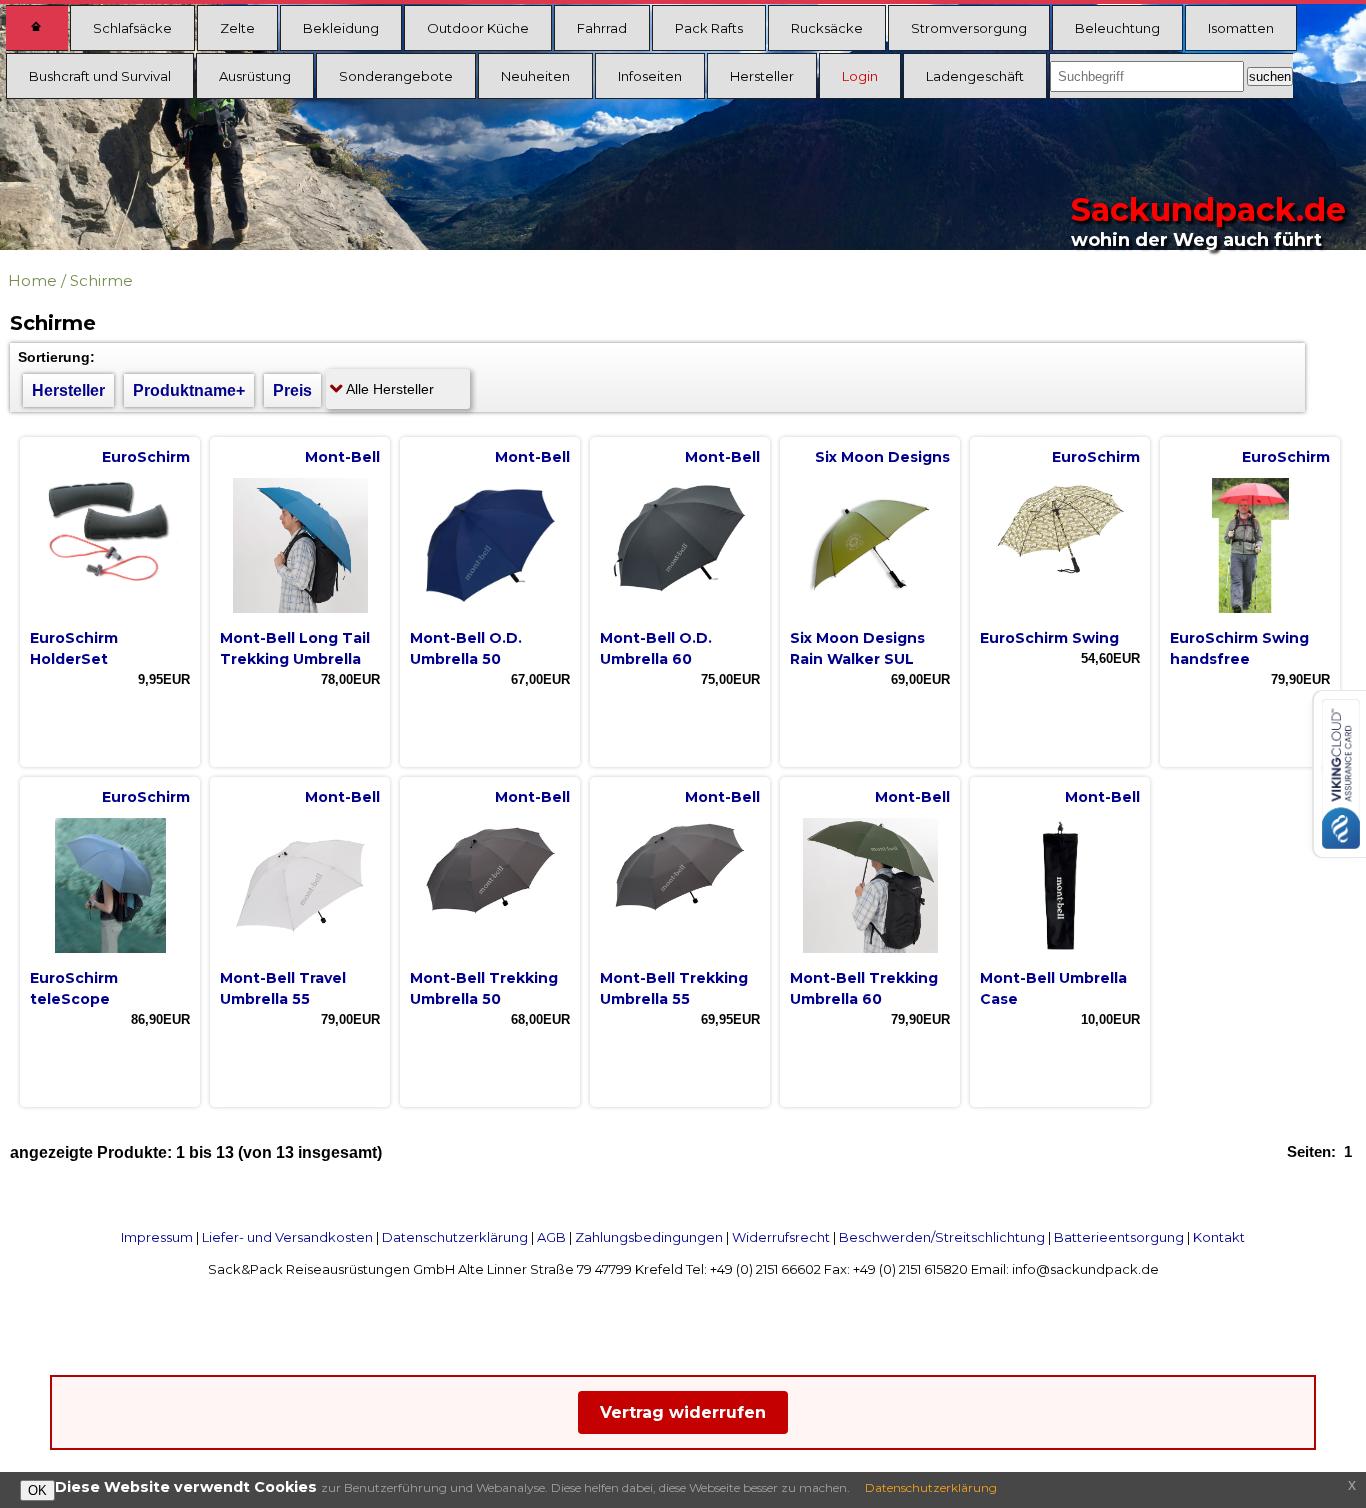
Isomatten (1241, 28)
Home (32, 280)
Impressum (157, 1237)
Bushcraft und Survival (100, 76)
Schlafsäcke (132, 28)
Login (860, 76)
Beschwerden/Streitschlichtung (942, 1237)
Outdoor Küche (478, 28)
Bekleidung (341, 28)
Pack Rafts (709, 28)
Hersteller (762, 76)
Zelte (237, 28)
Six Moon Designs (882, 457)
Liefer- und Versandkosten (287, 1237)
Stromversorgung (969, 28)
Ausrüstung (255, 76)
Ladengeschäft (975, 76)
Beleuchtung (1117, 28)
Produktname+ (189, 390)
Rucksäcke (827, 28)
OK (37, 1490)
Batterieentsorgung (1119, 1237)
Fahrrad (602, 28)
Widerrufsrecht (781, 1237)
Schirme (101, 280)
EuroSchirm (146, 457)
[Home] (37, 28)
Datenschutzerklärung (455, 1237)
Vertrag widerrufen (683, 1412)
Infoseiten (650, 76)
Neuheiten (535, 76)
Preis (292, 390)
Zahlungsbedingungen (649, 1237)
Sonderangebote (396, 76)
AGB (551, 1237)
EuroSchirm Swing (1049, 638)
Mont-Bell (342, 457)
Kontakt (1219, 1237)
